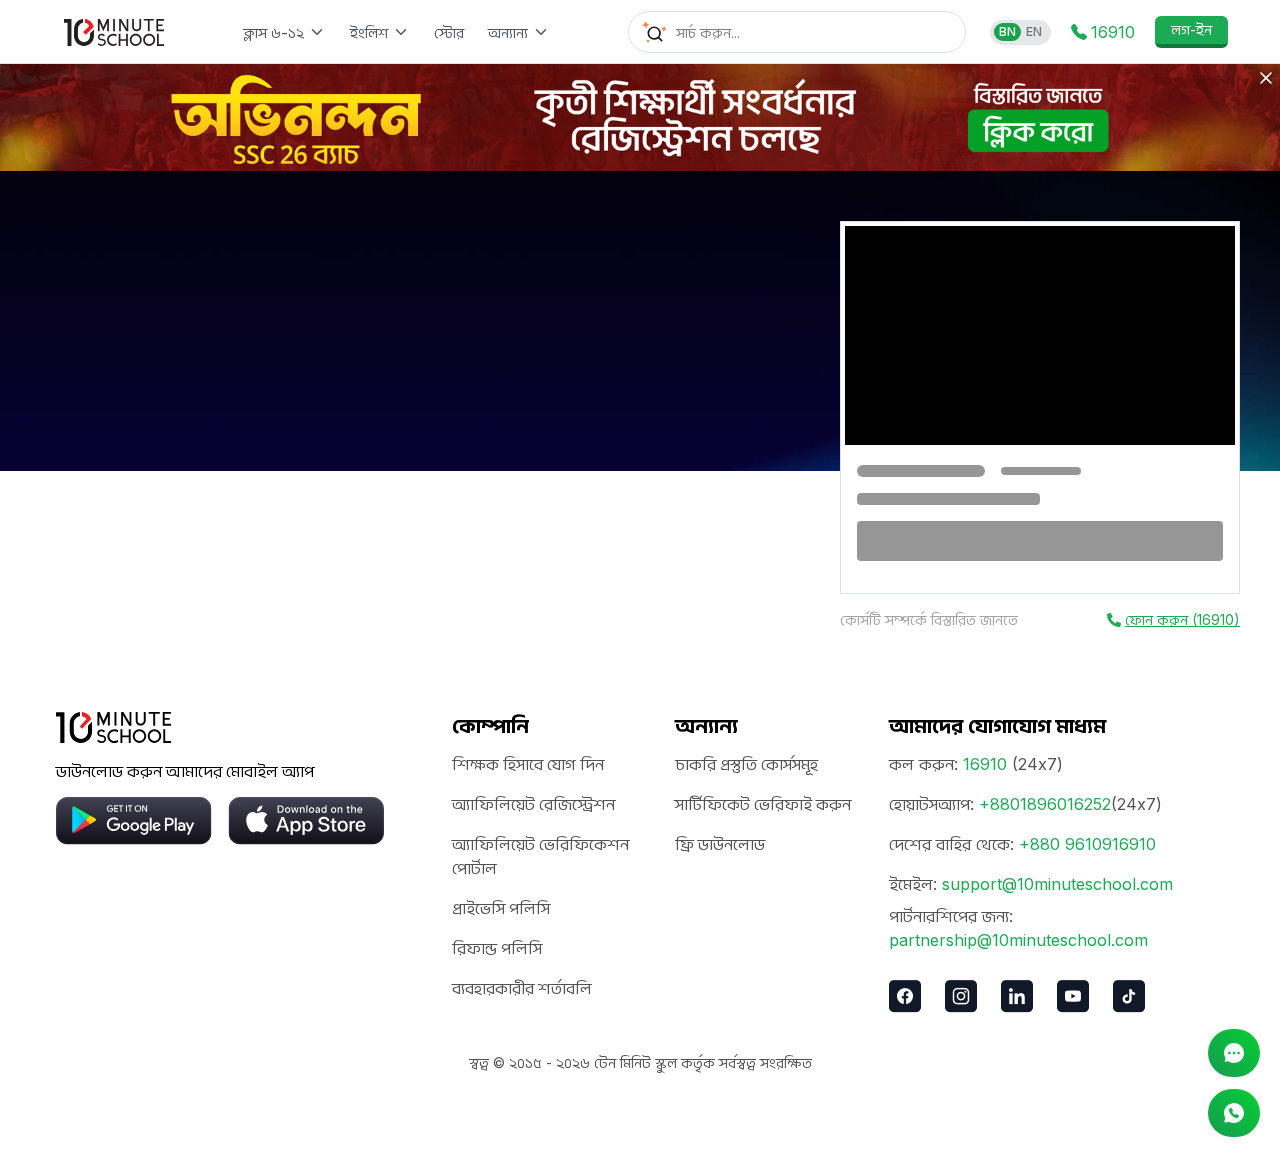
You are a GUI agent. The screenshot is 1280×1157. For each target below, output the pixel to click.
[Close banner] (1266, 78)
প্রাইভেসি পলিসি (501, 908)
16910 (985, 764)
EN (1034, 31)
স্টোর (449, 32)
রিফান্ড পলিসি (497, 948)
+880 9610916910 (1087, 844)
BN (1007, 31)
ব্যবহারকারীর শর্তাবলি (522, 988)
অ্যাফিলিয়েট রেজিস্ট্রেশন (533, 804)
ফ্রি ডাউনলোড (720, 844)
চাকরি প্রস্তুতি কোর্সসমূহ (746, 764)
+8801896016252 (1045, 804)
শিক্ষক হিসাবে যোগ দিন (528, 764)
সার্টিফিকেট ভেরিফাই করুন (763, 804)
